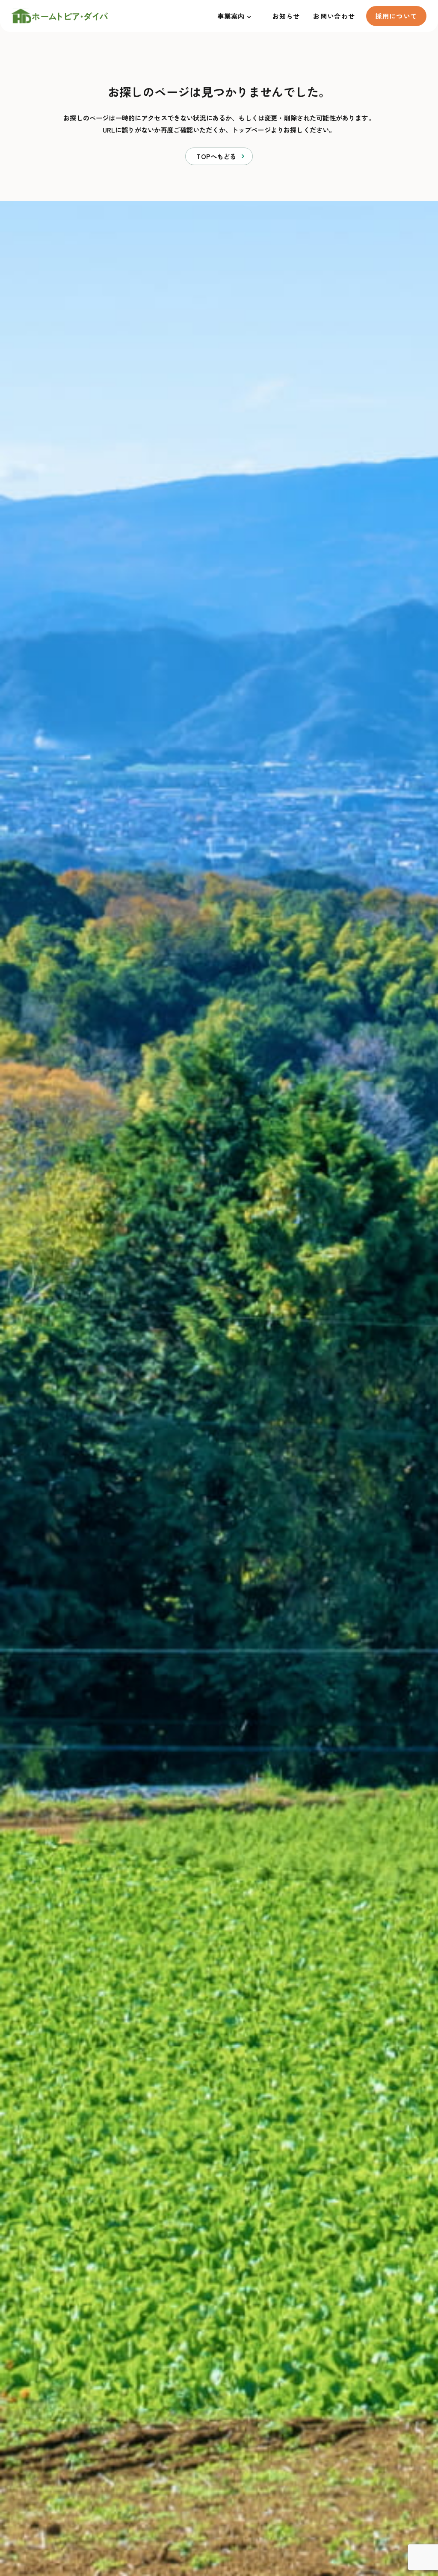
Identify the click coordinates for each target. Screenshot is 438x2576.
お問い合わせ (334, 16)
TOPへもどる (216, 156)
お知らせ (286, 16)
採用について (396, 16)
